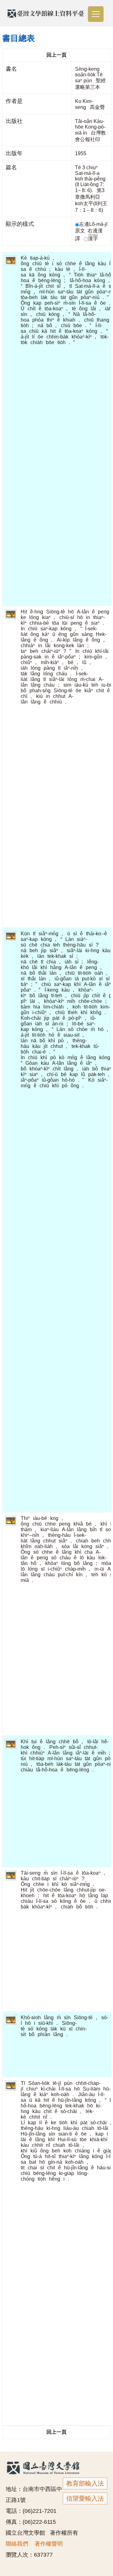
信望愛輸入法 (85, 2498)
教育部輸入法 (85, 2483)
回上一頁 (56, 55)
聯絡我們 (17, 2544)
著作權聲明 (49, 2544)
